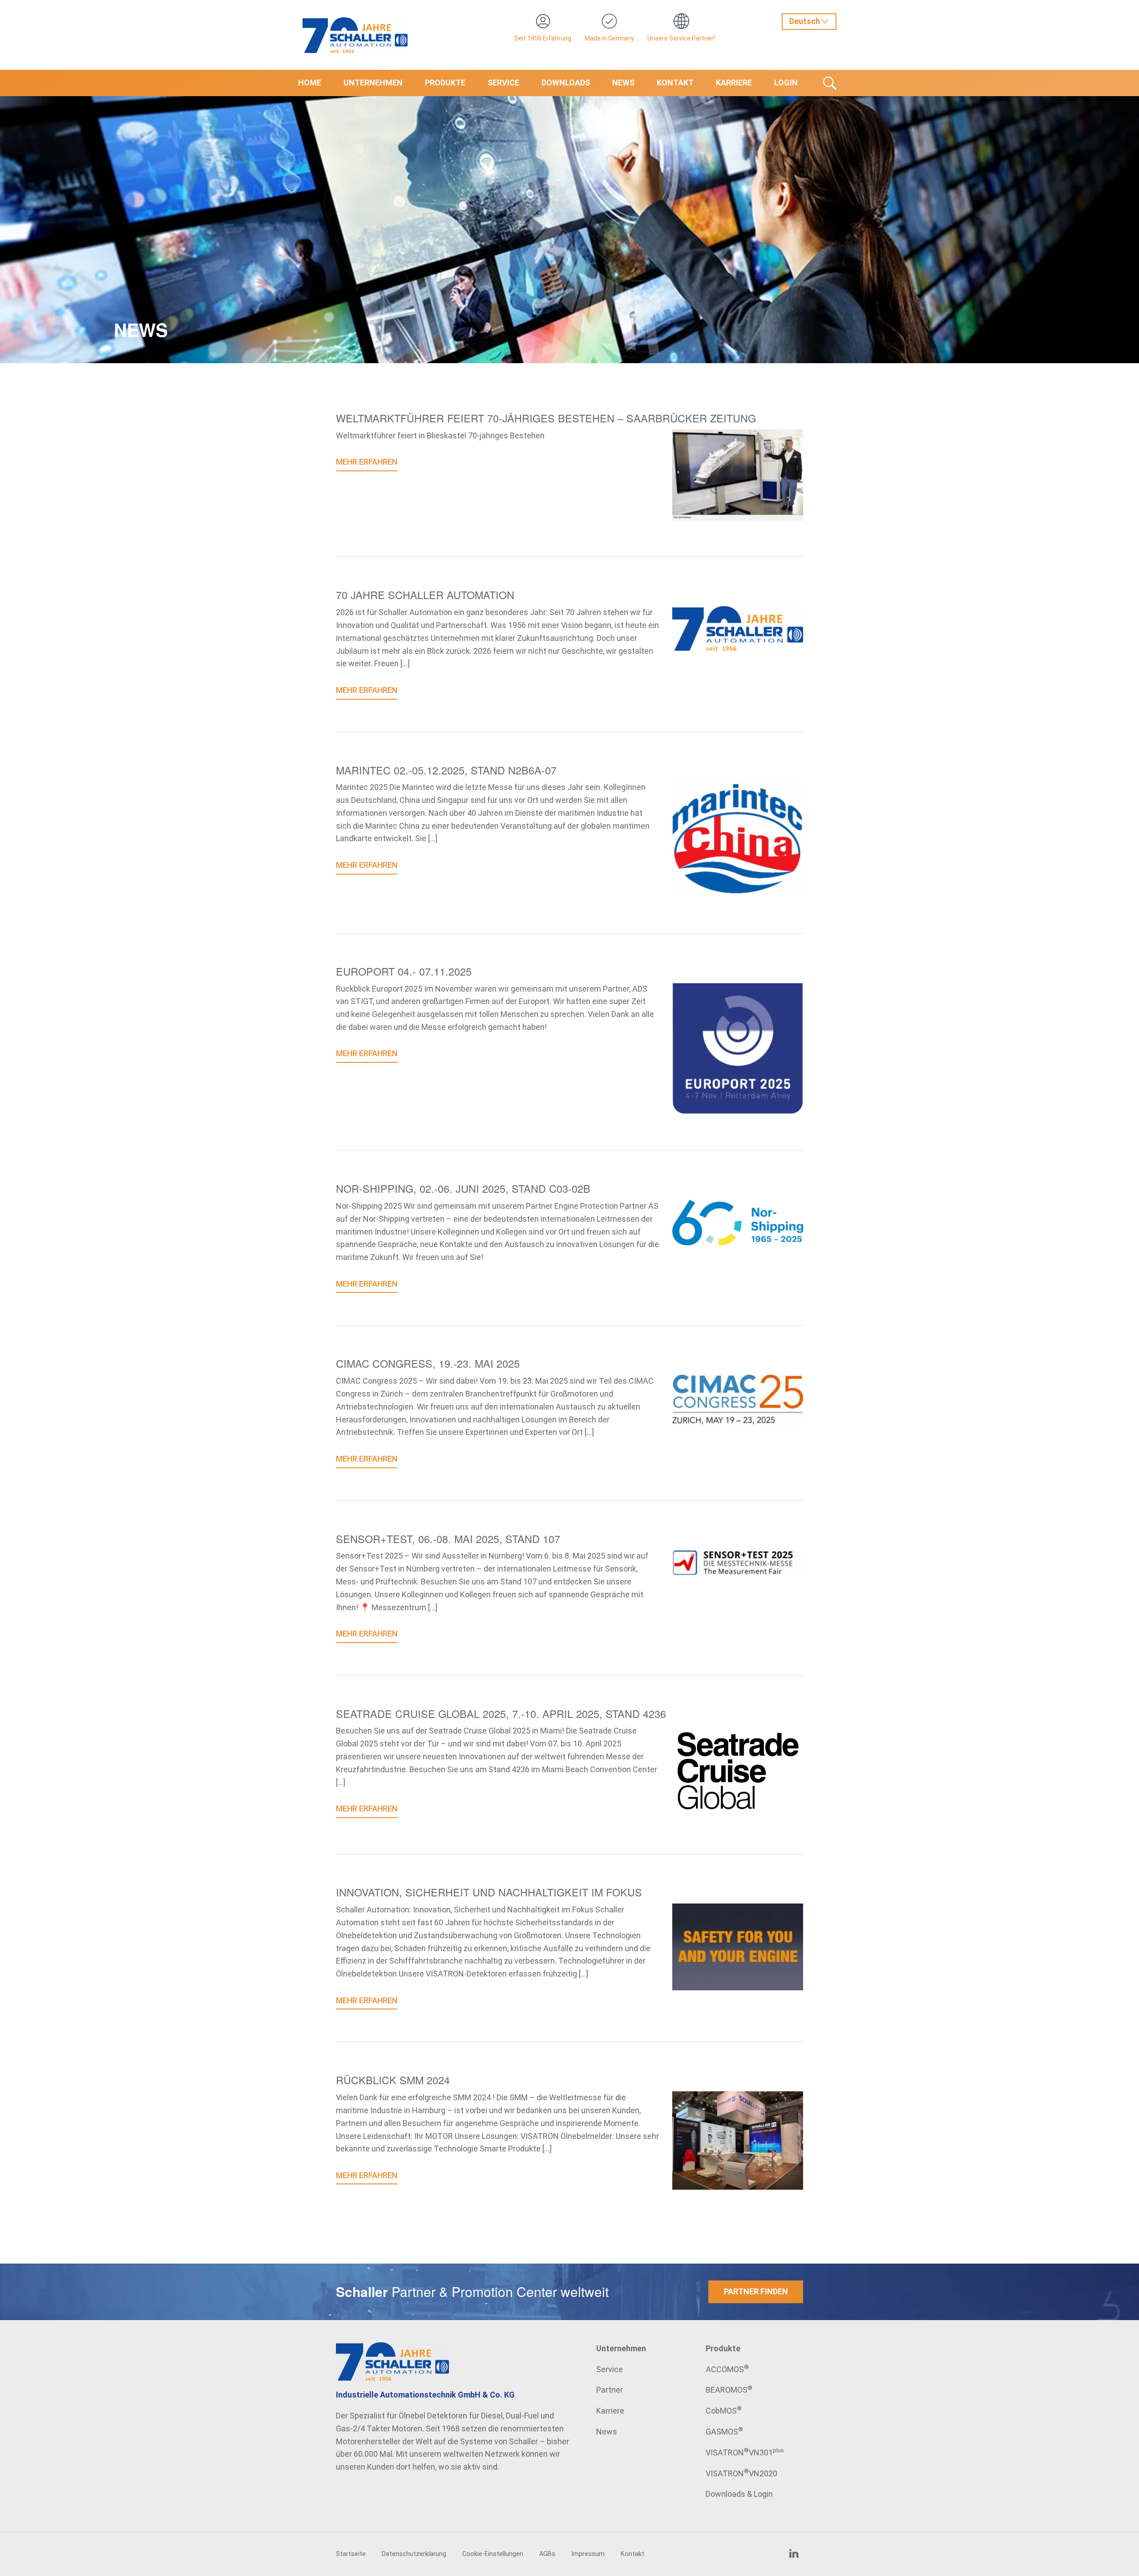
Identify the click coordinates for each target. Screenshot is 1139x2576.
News (623, 83)
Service (503, 83)
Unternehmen (373, 83)
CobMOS (724, 2411)
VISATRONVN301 (745, 2452)
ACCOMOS (727, 2369)
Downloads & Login (739, 2494)
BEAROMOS (729, 2390)
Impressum (588, 2554)
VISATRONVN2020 (741, 2473)
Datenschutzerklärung (414, 2554)
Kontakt (675, 83)
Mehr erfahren (367, 462)
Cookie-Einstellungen (493, 2554)
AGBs (547, 2554)
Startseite (351, 2554)
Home (310, 83)
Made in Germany (609, 38)
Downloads (566, 83)
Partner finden (756, 2291)
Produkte (445, 83)
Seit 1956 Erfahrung (543, 38)
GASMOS (724, 2432)
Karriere (734, 83)
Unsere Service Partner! (681, 38)
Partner (610, 2390)
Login (786, 83)
